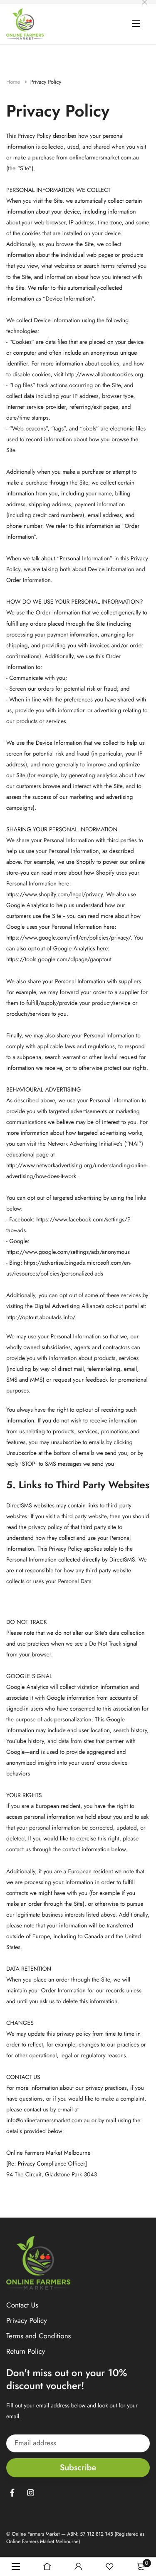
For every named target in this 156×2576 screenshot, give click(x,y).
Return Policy (26, 2352)
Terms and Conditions (38, 2337)
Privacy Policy (27, 2321)
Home (14, 82)
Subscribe (78, 2468)
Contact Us (22, 2305)
